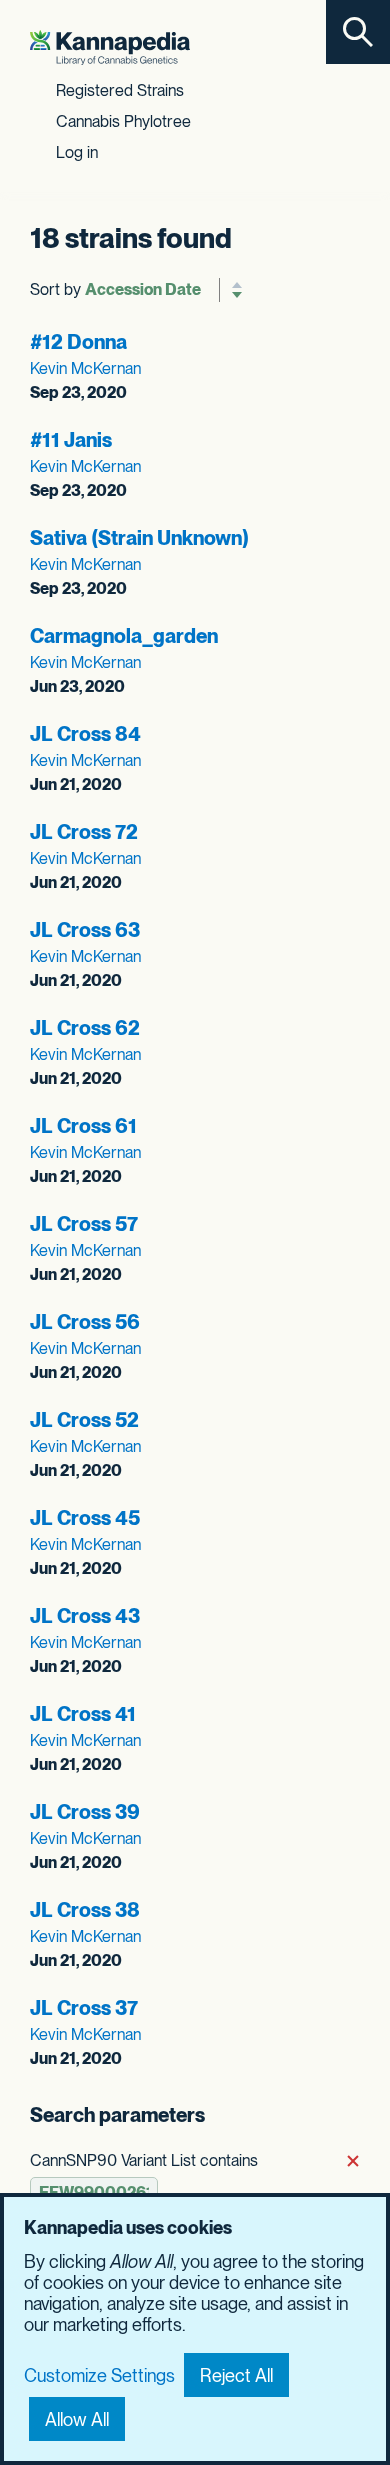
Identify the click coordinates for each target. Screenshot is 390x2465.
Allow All (77, 2419)
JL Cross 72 (84, 832)
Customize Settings (99, 2375)
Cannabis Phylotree (123, 121)
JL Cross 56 (85, 1322)
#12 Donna (78, 342)
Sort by (55, 289)
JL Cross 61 (83, 1126)
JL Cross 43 (85, 1616)
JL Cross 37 (84, 2008)
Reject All (236, 2375)
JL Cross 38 (85, 1910)
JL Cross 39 (85, 1812)
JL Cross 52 (84, 1420)
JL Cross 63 (85, 930)
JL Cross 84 (85, 734)
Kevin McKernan (85, 368)
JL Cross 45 (85, 1518)
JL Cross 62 (85, 1028)
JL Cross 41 (83, 1714)
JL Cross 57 (84, 1224)
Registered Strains (120, 90)
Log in (77, 152)
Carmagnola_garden (124, 636)
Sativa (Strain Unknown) (139, 538)
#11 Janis (71, 440)
